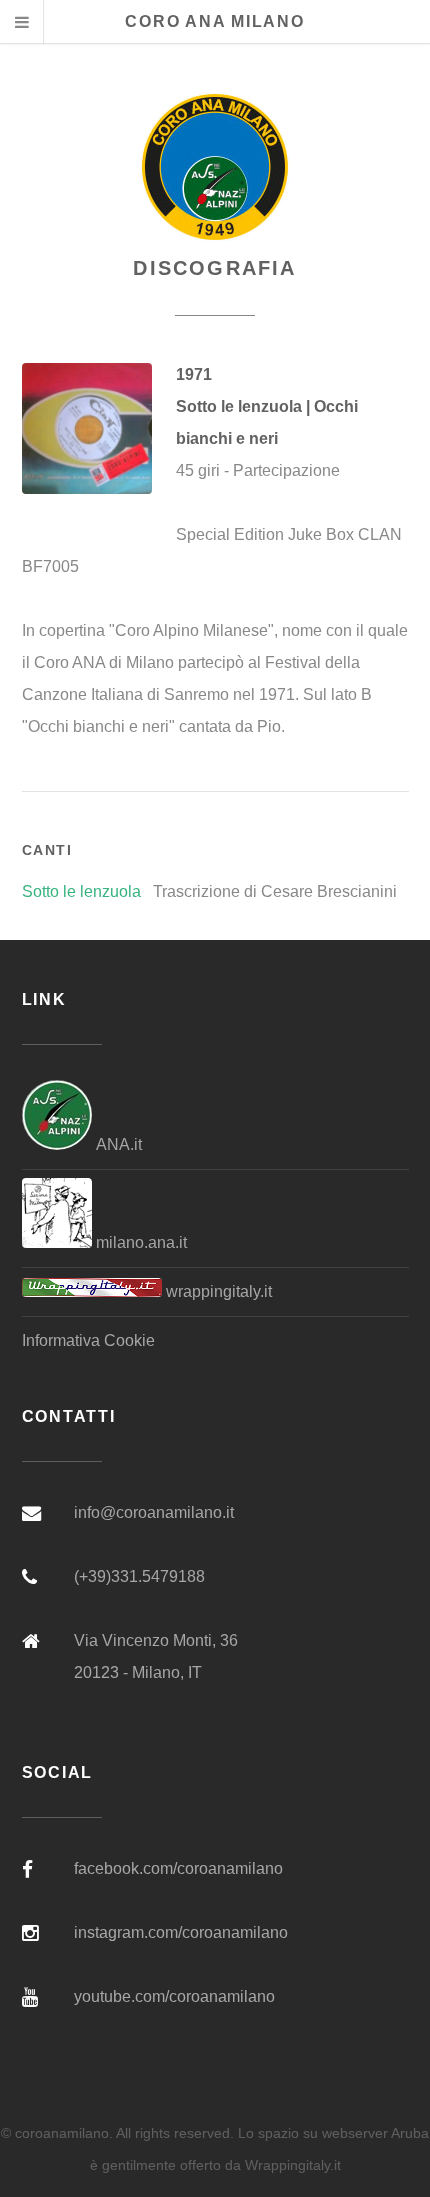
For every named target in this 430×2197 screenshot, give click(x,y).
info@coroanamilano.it (154, 1512)
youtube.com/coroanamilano (174, 1996)
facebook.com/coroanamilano (178, 1868)
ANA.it (117, 1144)
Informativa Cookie (88, 1340)
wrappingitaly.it (217, 1291)
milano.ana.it (139, 1242)
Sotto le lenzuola (81, 891)
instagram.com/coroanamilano (181, 1932)
